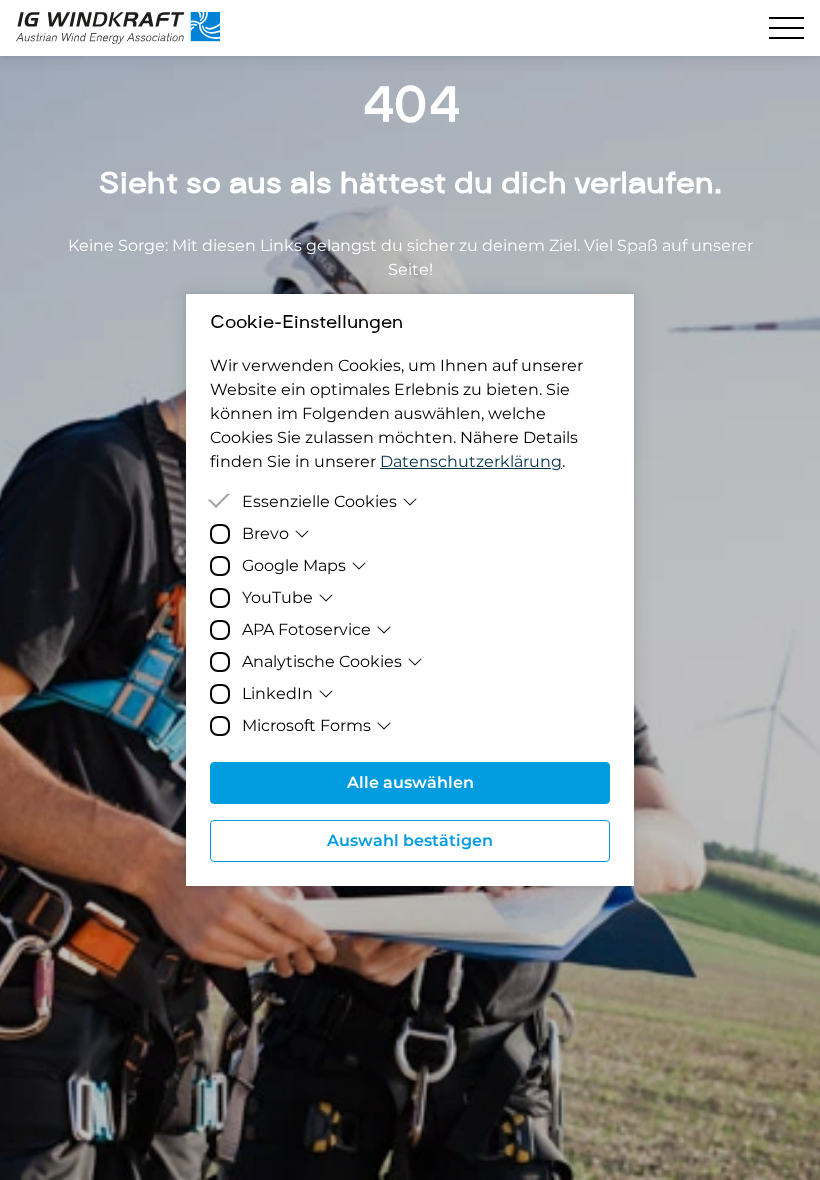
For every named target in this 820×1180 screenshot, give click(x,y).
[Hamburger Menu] (786, 28)
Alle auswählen (410, 782)
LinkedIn (277, 693)
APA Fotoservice (306, 629)
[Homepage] (128, 28)
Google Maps (294, 565)
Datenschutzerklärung (471, 461)
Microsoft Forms (306, 725)
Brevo (265, 533)
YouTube (277, 597)
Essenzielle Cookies (319, 501)
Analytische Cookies (322, 661)
